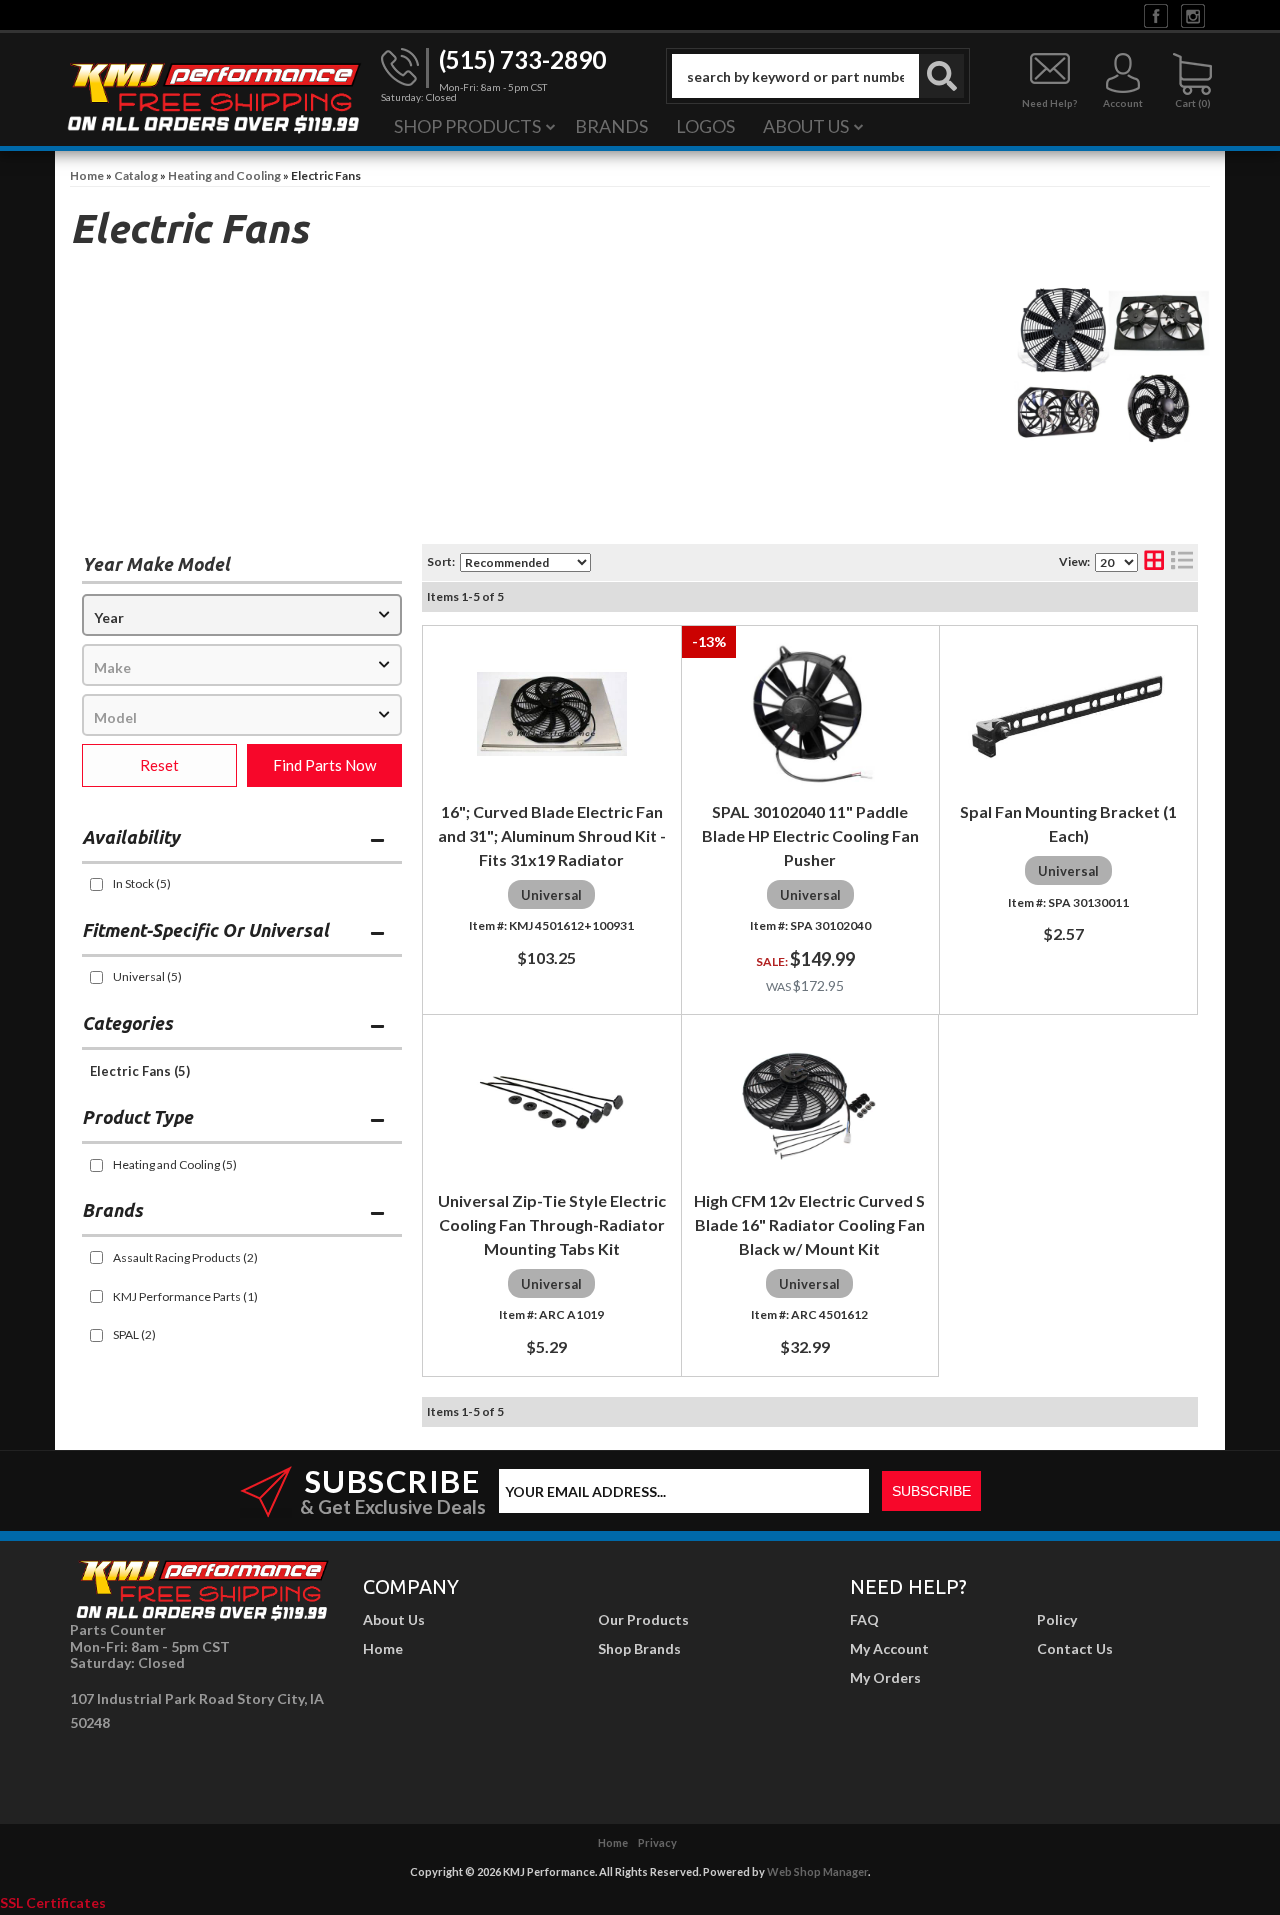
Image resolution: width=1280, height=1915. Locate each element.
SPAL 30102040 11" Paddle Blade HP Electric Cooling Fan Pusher (810, 835)
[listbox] (242, 615)
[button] (818, 76)
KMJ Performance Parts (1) (185, 1296)
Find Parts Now (324, 765)
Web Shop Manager (817, 1871)
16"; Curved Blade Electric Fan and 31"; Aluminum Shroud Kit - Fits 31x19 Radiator (552, 835)
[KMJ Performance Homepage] (213, 96)
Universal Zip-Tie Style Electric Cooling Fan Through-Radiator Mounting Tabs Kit (552, 1224)
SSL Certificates (53, 1902)
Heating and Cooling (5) (175, 1164)
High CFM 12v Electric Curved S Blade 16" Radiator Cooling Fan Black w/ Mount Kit (809, 1224)
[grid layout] (1154, 562)
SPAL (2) (134, 1334)
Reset (159, 765)
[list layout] (1182, 562)
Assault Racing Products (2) (185, 1257)
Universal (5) (147, 976)
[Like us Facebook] (1156, 14)
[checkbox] (96, 884)
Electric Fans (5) (140, 1071)
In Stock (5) (142, 883)
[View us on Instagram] (1193, 14)
